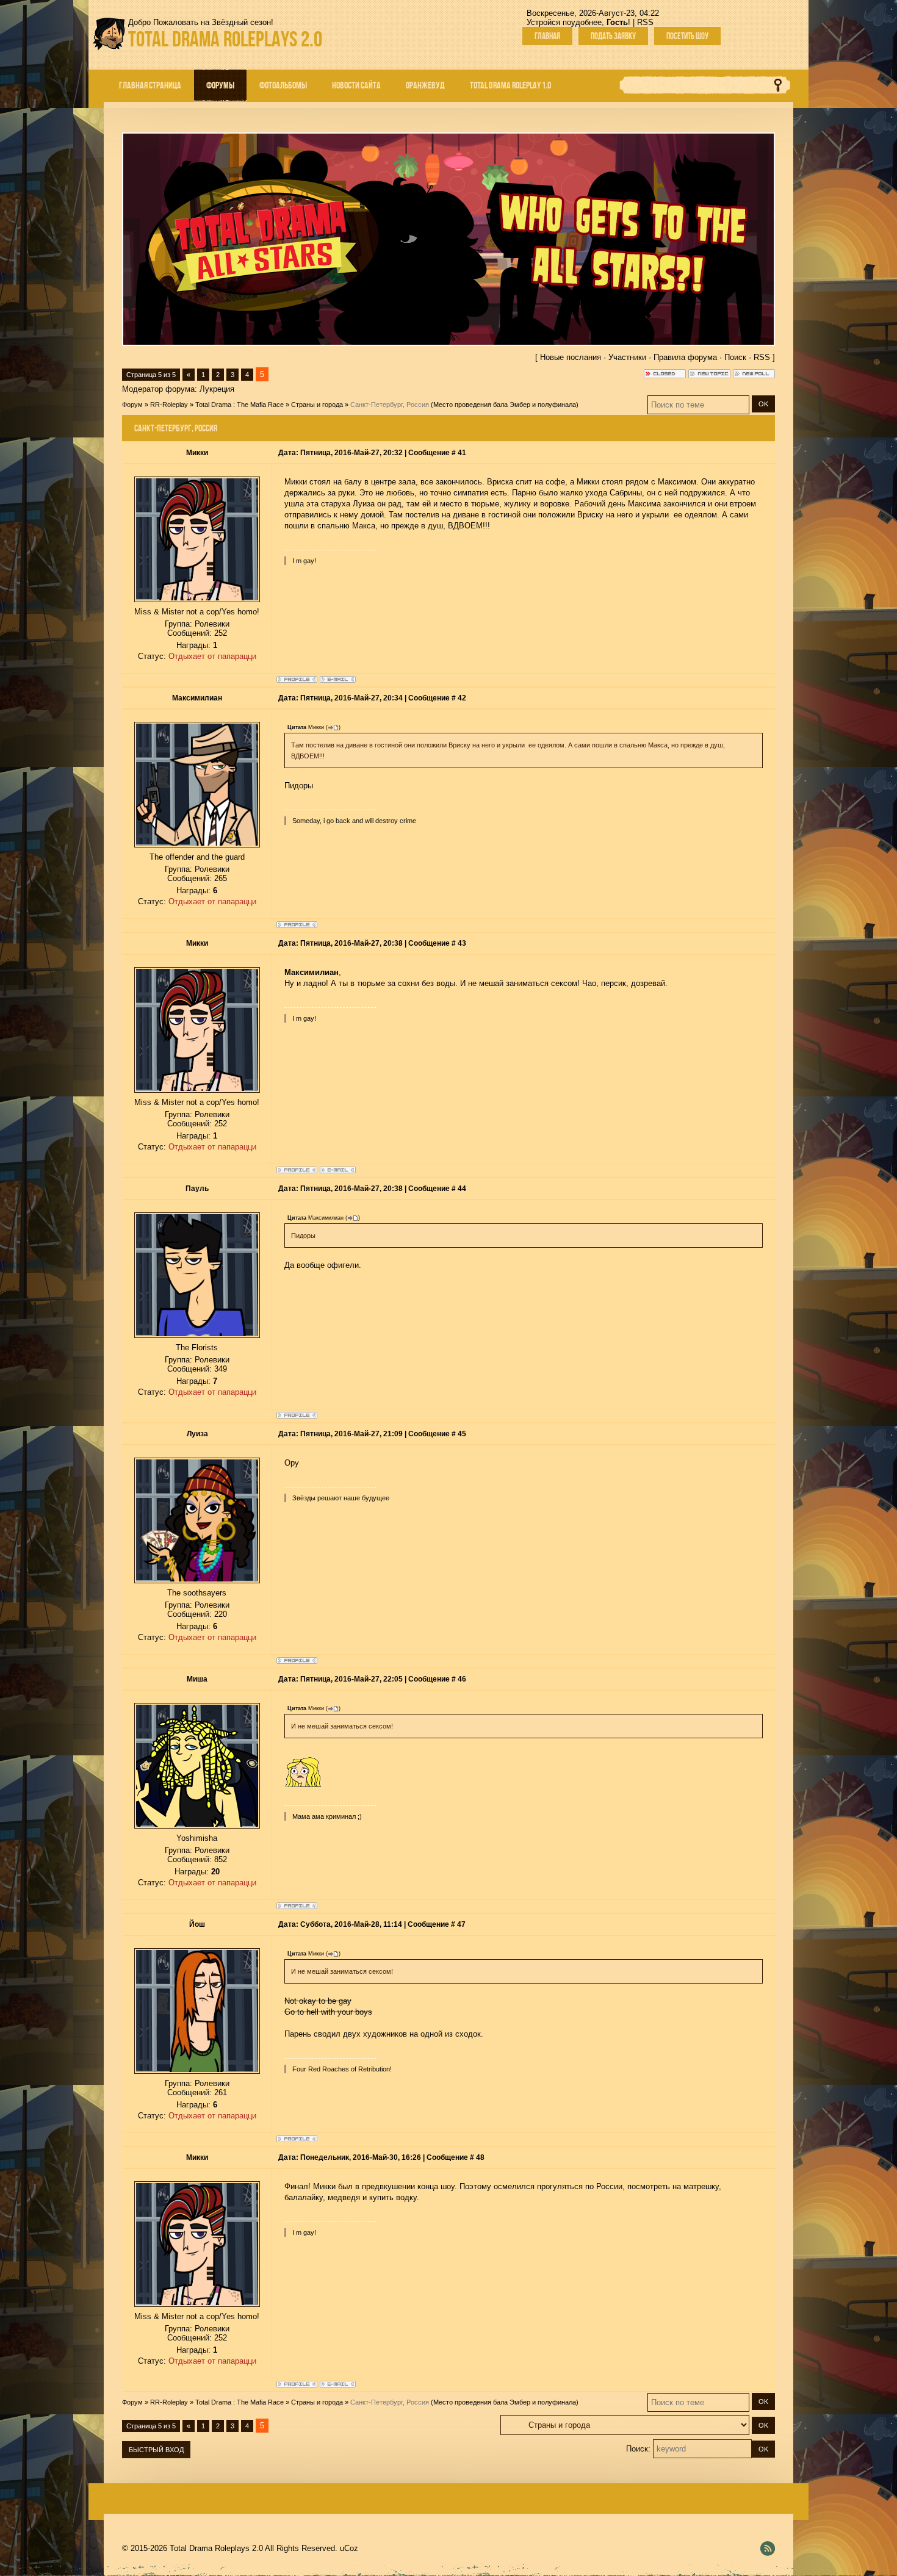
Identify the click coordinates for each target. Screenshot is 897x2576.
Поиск (735, 357)
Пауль (197, 1189)
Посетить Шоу (687, 36)
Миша (197, 1679)
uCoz (349, 2548)
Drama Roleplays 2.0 (225, 39)
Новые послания (571, 357)
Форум (132, 405)
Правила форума (685, 357)
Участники (627, 357)
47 (461, 1924)
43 (462, 943)
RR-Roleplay (169, 405)
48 (480, 2157)
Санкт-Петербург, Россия (390, 405)
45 (462, 1434)
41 (462, 453)
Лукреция (217, 389)
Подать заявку (613, 36)
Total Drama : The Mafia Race (240, 405)
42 (462, 698)
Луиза (197, 1434)
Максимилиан (197, 698)
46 (462, 1679)
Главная (547, 36)
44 (462, 1189)
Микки (197, 453)
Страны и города (317, 405)
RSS (645, 22)
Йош (197, 1924)
